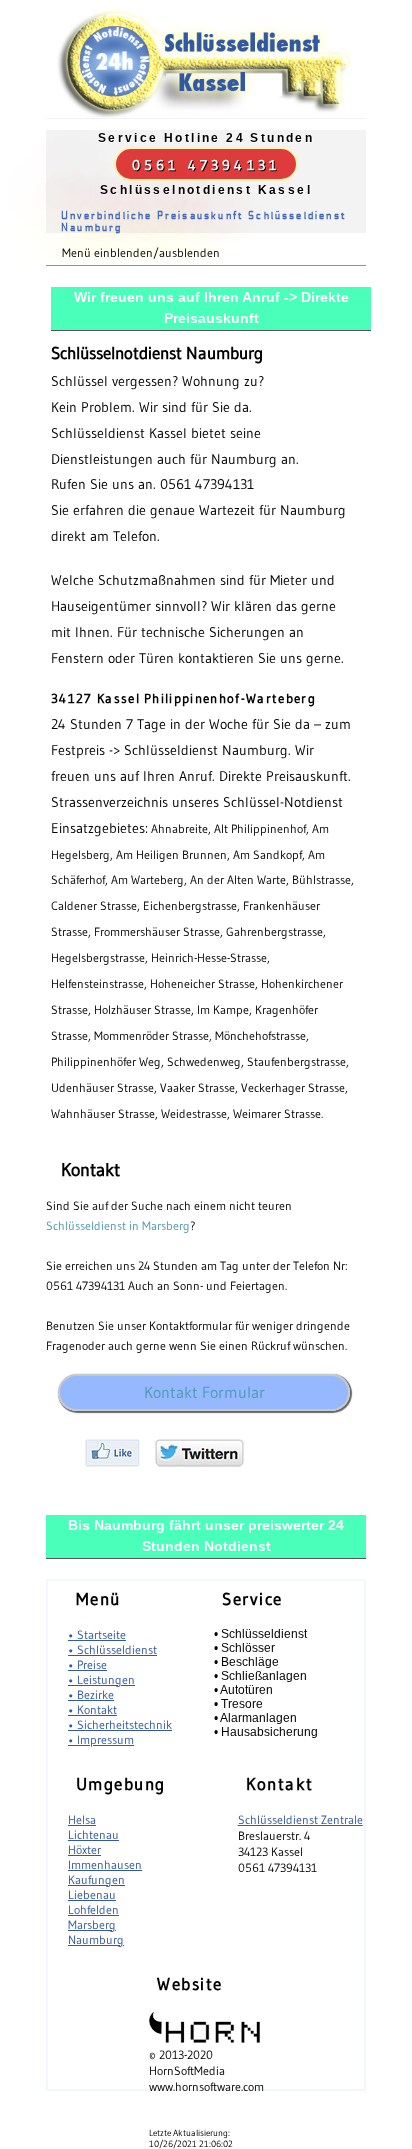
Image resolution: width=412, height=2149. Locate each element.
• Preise (87, 1664)
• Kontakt (92, 1709)
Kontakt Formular (204, 1392)
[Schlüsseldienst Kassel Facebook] (112, 1462)
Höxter (84, 1849)
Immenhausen (105, 1864)
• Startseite (97, 1634)
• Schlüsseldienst (112, 1649)
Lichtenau (93, 1834)
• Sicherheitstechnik (120, 1724)
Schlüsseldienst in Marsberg (118, 1225)
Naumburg (96, 1939)
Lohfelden (93, 1909)
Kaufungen (96, 1879)
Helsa (82, 1819)
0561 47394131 (206, 165)
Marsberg (92, 1924)
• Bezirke (91, 1694)
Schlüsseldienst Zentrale (300, 1819)
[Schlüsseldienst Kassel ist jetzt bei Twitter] (199, 1462)
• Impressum (101, 1739)
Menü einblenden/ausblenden (141, 252)
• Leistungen (101, 1679)
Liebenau (92, 1894)
